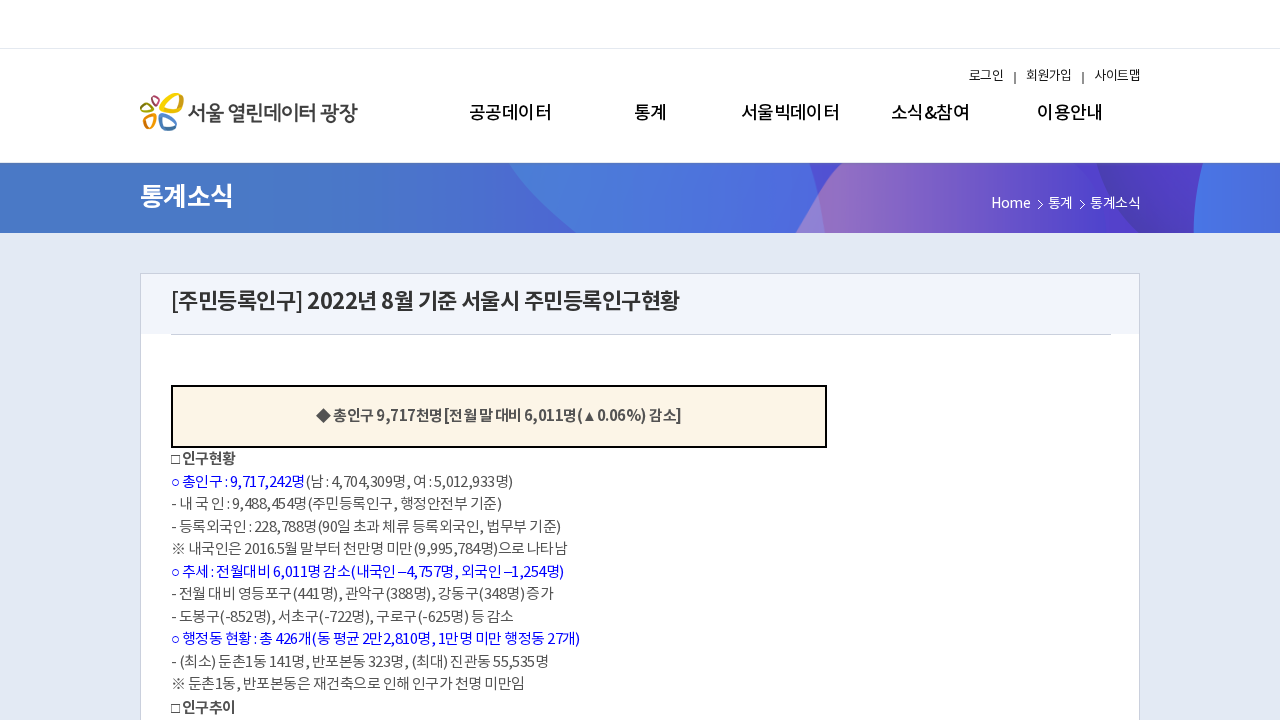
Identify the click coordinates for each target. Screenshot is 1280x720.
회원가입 (1049, 76)
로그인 (986, 76)
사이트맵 (1117, 76)
